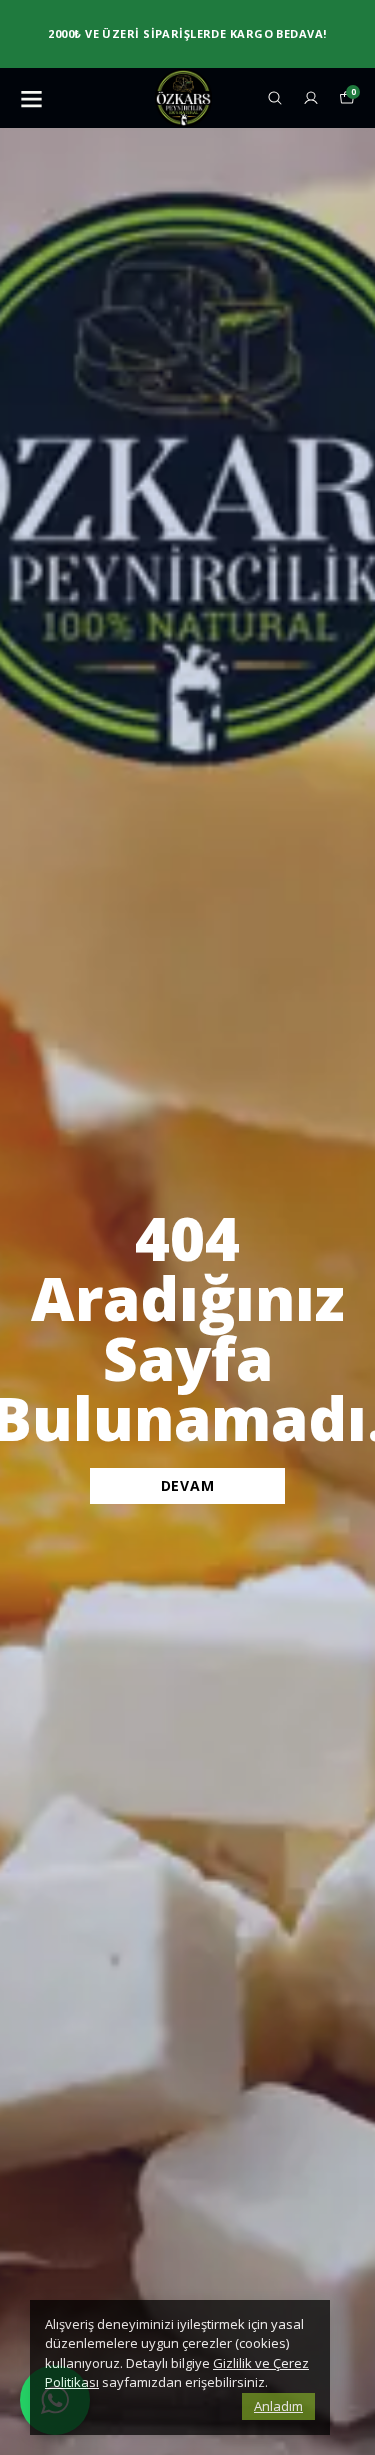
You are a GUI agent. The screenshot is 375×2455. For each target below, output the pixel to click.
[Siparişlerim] (311, 98)
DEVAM (188, 1485)
